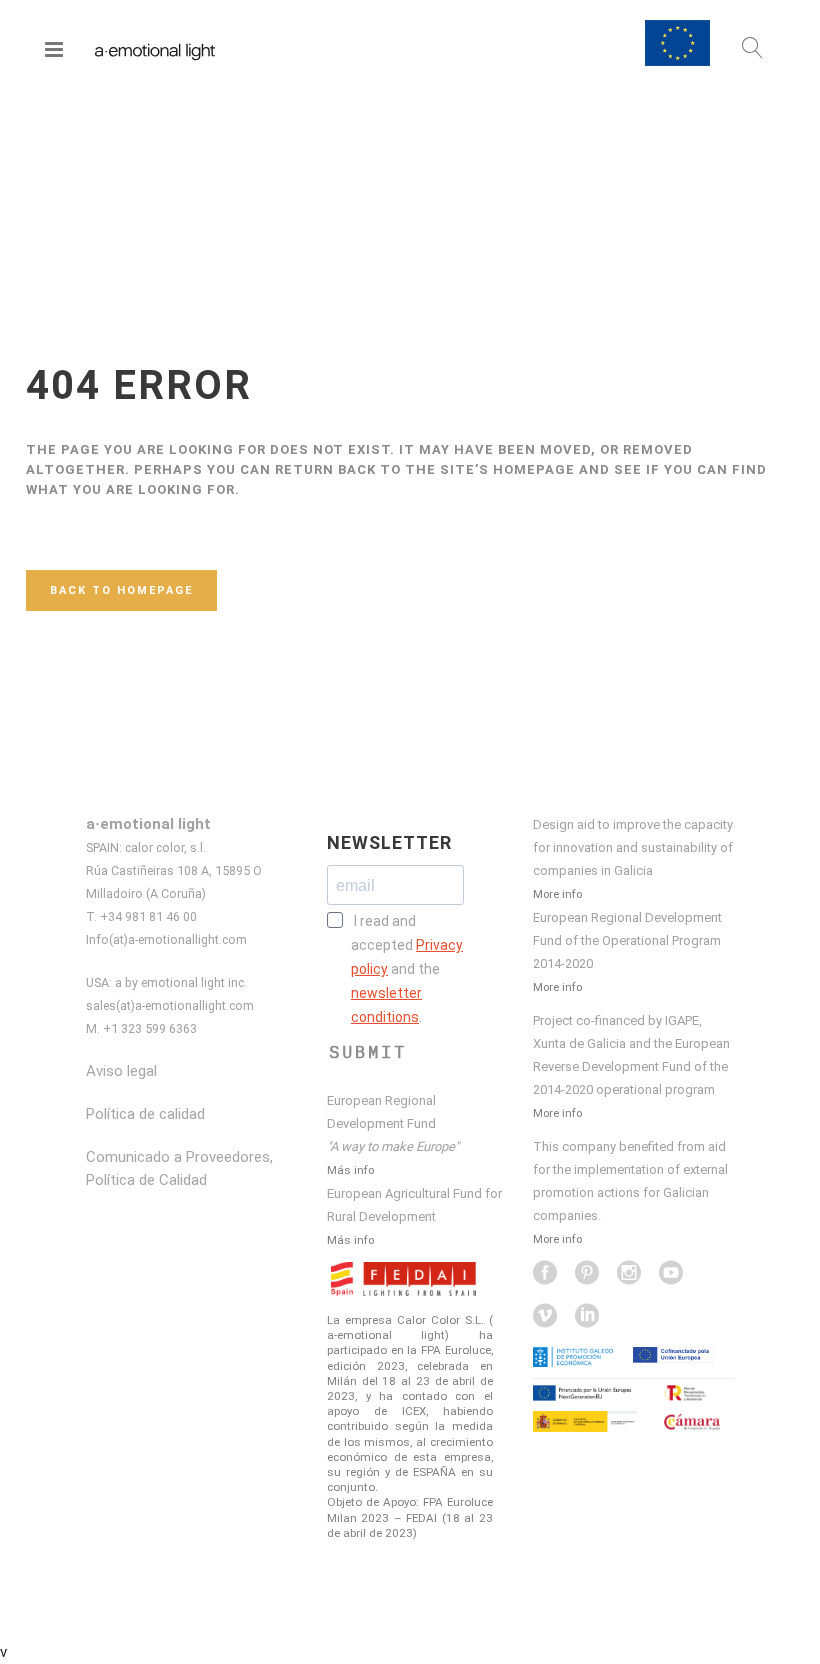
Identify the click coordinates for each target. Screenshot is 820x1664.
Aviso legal (121, 1071)
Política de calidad (145, 1114)
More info (557, 894)
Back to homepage (121, 590)
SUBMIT (368, 1052)
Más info (350, 1170)
